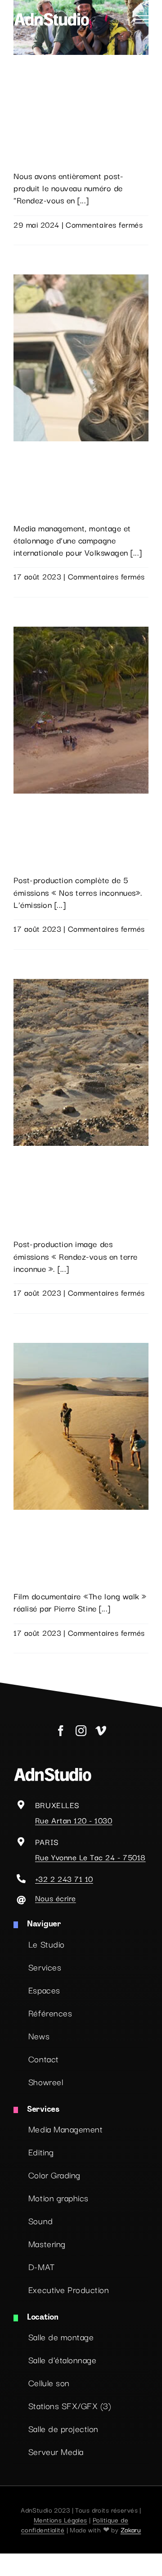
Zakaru (131, 2529)
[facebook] (61, 1731)
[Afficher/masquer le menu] (142, 19)
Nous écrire (56, 1898)
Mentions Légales (61, 2520)
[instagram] (81, 1731)
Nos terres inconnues (52, 799)
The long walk (39, 1516)
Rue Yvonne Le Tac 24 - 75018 (90, 1857)
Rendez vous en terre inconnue (70, 1152)
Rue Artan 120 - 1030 (74, 1820)
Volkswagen (35, 447)
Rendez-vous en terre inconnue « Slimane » (70, 67)
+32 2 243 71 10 (64, 1878)
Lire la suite (34, 236)
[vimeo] (101, 1731)
